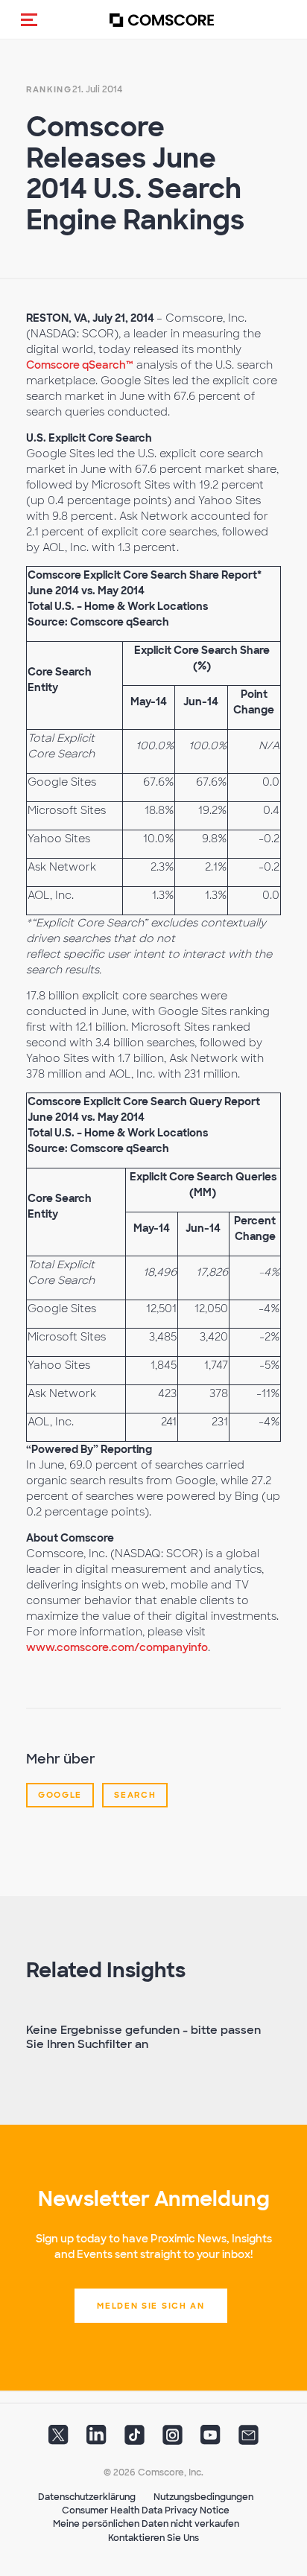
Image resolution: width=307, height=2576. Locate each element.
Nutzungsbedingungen (203, 2497)
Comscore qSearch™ (80, 365)
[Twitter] (58, 2440)
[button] (29, 19)
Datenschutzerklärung (87, 2497)
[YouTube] (211, 2440)
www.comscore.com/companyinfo (117, 1647)
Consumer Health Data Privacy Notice (146, 2510)
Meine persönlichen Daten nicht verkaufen (146, 2524)
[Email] (249, 2440)
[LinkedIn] (96, 2440)
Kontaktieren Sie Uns (153, 2538)
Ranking (49, 89)
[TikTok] (134, 2440)
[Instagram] (173, 2440)
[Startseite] (162, 20)
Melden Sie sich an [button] (151, 2306)
